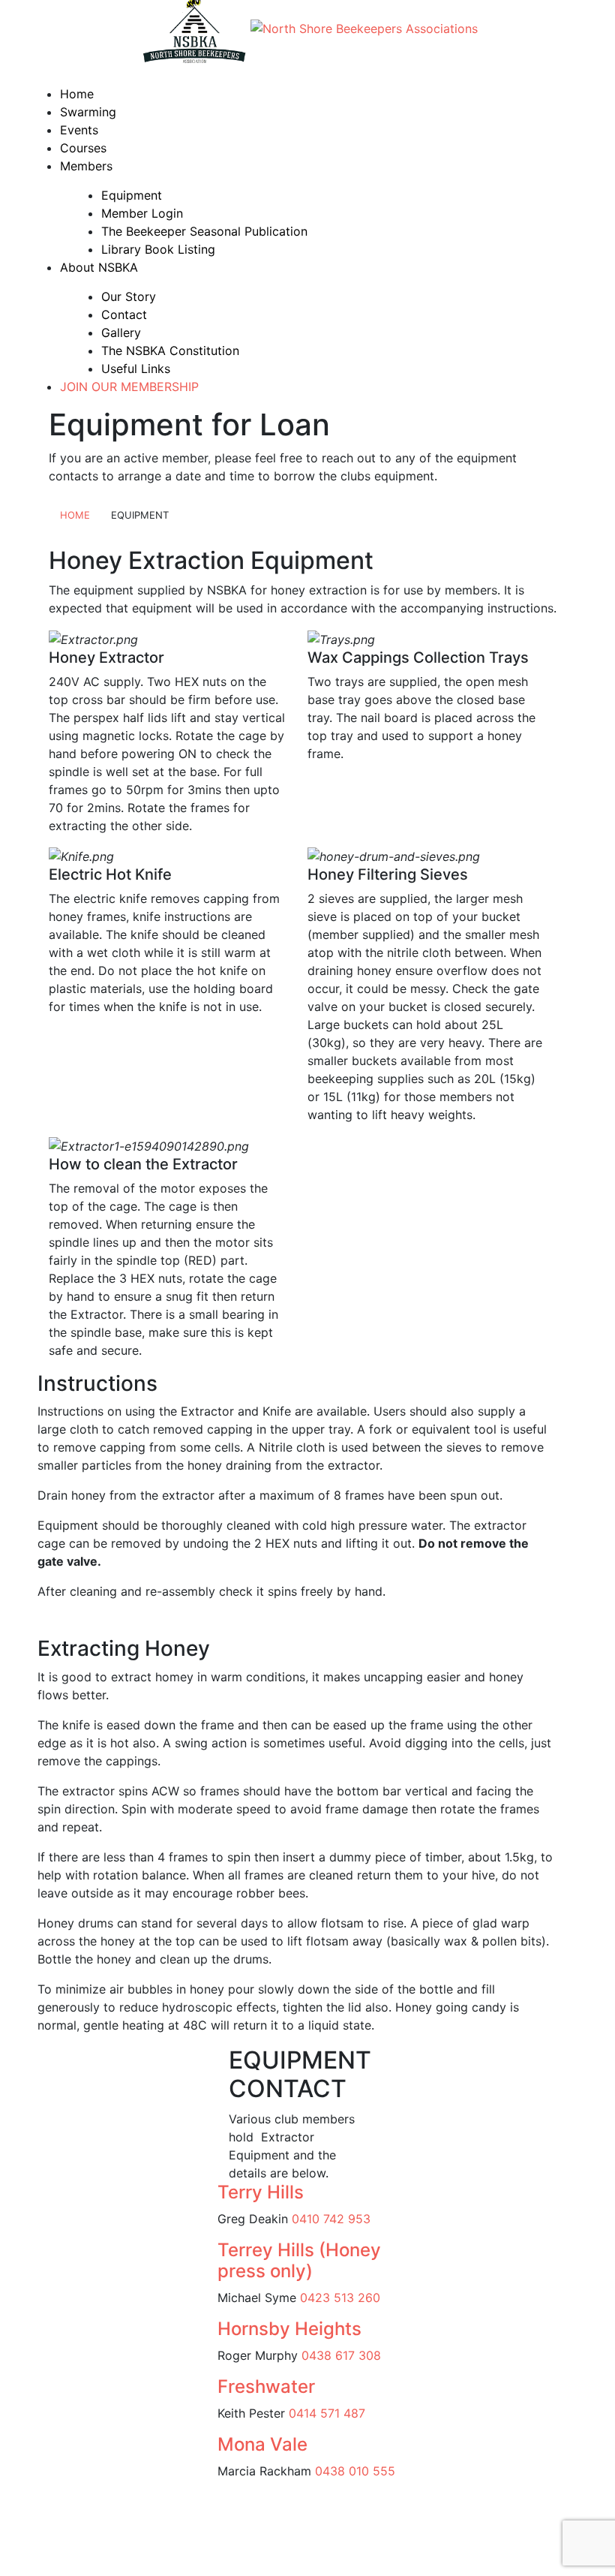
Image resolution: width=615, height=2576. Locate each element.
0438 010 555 (355, 2471)
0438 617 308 (341, 2355)
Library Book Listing (158, 249)
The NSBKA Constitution (170, 351)
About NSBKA (99, 267)
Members (86, 166)
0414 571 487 (327, 2413)
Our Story (129, 296)
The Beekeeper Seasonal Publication (204, 231)
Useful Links (136, 369)
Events (79, 130)
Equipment (132, 195)
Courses (83, 148)
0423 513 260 (342, 2298)
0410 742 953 (331, 2219)
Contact (124, 314)
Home (77, 94)
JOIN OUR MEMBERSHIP (129, 387)
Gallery (121, 333)
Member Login (142, 213)
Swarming (88, 112)
